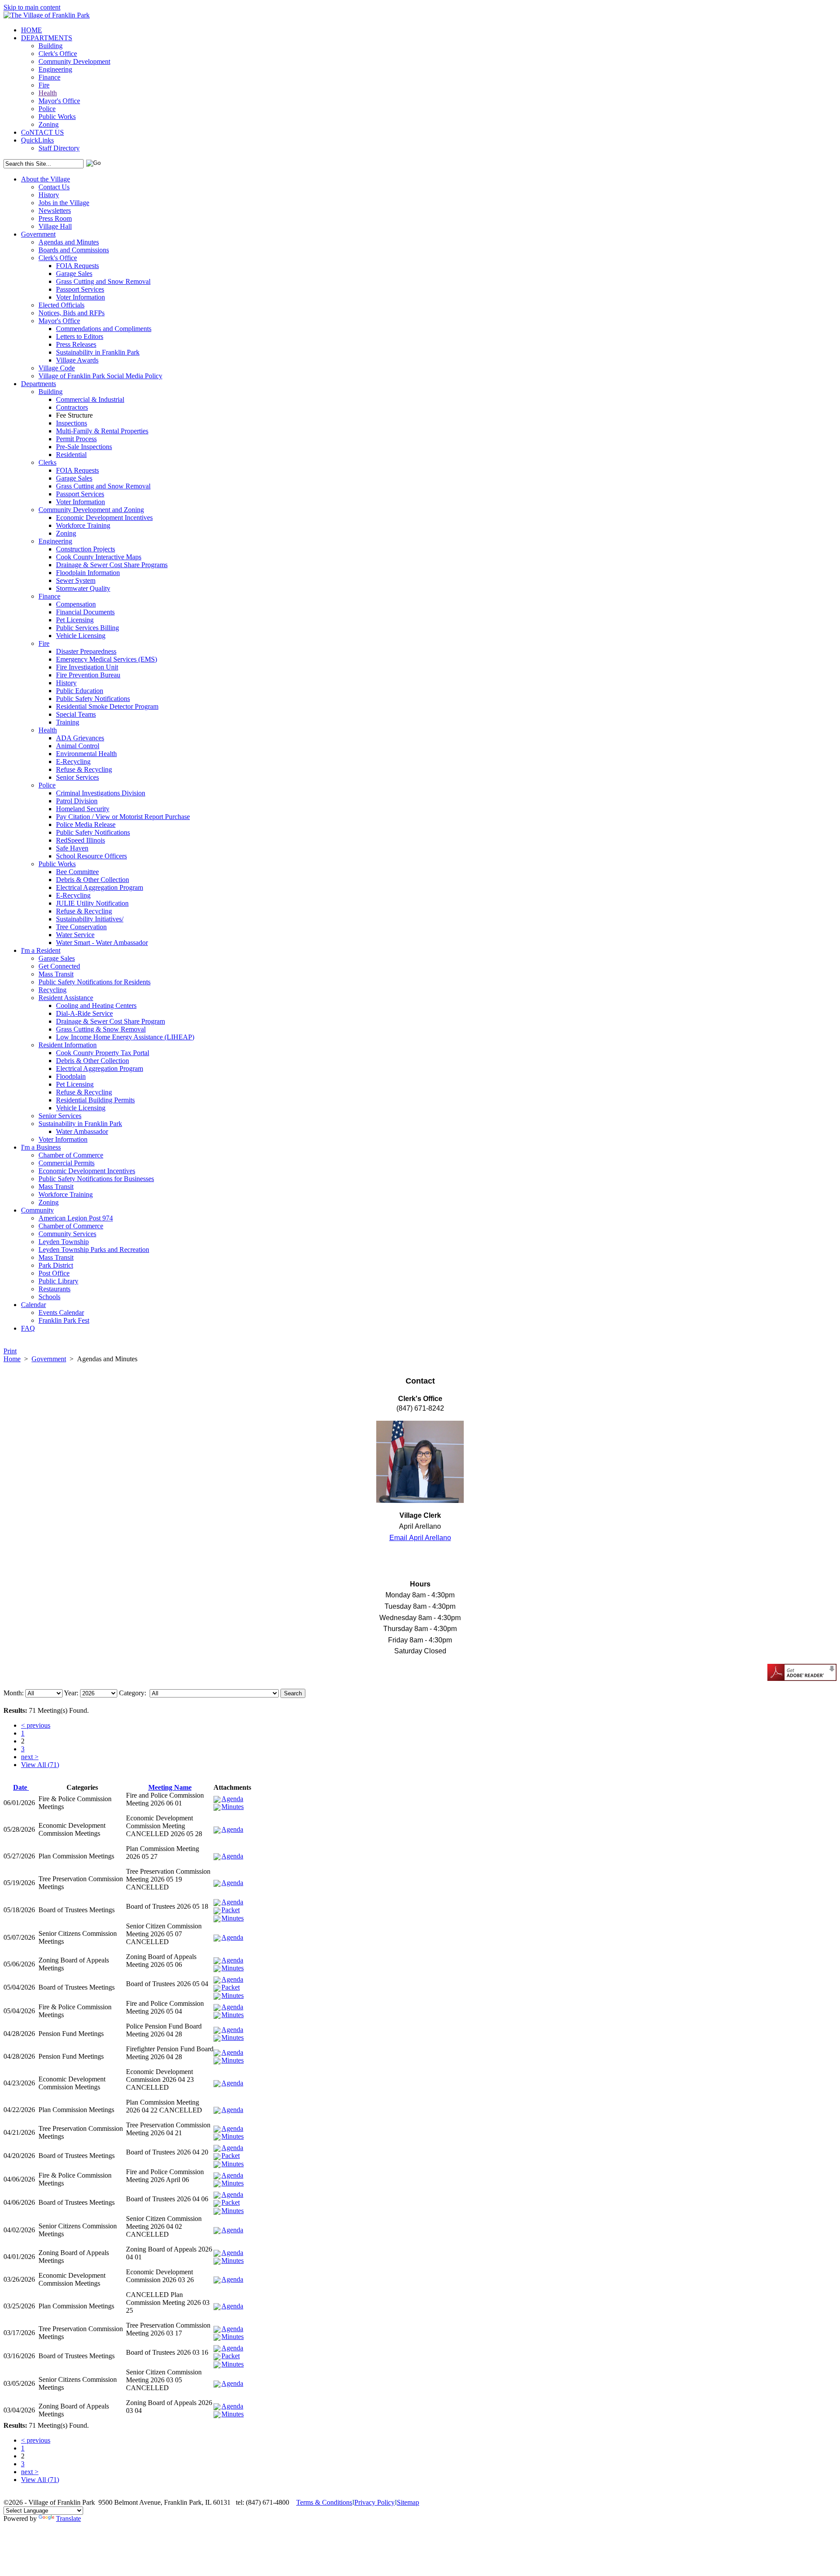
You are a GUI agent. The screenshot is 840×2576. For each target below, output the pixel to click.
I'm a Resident (41, 950)
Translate (68, 2518)
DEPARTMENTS (47, 38)
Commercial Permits (66, 1163)
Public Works (57, 117)
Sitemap (408, 2502)
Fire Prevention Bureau (88, 675)
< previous (36, 1725)
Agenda (232, 1799)
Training (68, 722)
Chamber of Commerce (71, 1155)
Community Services (67, 1234)
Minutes (233, 1807)
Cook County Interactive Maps (99, 557)
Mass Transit (56, 974)
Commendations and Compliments (104, 329)
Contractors (72, 407)
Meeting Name (170, 1787)
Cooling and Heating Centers (96, 1006)
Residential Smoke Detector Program (107, 706)
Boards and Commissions (74, 250)
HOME (31, 30)
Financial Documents (85, 612)
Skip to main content (32, 7)
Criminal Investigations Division (101, 793)
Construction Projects (86, 549)
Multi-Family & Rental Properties (102, 431)
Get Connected (59, 966)
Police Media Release (86, 824)
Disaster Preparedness (86, 651)
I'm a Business (41, 1147)
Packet (231, 1910)
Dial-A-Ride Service (84, 1013)
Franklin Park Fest (64, 1320)
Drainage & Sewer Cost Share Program (110, 1021)
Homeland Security (83, 809)
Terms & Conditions (324, 2502)
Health (48, 93)
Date (21, 1787)
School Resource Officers (91, 856)
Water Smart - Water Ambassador (102, 943)
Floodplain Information (88, 573)
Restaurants (54, 1289)
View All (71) (40, 1765)
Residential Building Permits (95, 1100)
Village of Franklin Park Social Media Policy (100, 376)
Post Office (54, 1273)
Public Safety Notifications (93, 699)
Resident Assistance (66, 998)
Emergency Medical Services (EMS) (107, 659)
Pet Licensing (75, 620)
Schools (49, 1297)
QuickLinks (37, 140)
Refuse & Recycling (84, 769)
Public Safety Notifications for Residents (94, 982)
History (49, 195)
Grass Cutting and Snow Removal (103, 281)
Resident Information (68, 1045)
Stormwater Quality (83, 588)
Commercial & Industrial (90, 399)
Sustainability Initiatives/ (90, 919)
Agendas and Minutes (69, 242)
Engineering (55, 69)
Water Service (75, 935)
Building (51, 46)
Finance (49, 77)
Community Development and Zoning (91, 510)
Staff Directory (59, 148)
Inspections (72, 423)
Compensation (76, 604)
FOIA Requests (77, 266)
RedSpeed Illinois (80, 840)
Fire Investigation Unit (87, 667)
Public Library (58, 1281)
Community (37, 1210)
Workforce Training (83, 525)
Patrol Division (77, 801)
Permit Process (76, 439)
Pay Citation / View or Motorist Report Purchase (123, 817)
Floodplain (71, 1076)
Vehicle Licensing (81, 636)
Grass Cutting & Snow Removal (101, 1029)
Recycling (52, 990)
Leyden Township (64, 1242)
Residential (71, 455)
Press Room (55, 218)
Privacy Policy (374, 2502)
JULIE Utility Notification (92, 903)
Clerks (47, 462)
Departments (38, 384)
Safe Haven (72, 848)
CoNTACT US (42, 132)
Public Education (80, 691)
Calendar (33, 1305)
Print (10, 1351)
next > (30, 1757)
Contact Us (54, 187)
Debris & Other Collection (93, 880)
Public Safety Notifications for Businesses (96, 1179)
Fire (44, 85)
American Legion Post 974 (76, 1218)
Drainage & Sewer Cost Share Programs (112, 565)
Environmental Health (86, 754)
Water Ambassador (82, 1131)
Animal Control (78, 746)
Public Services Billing (87, 628)
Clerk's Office (58, 54)
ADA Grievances (80, 738)
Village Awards (77, 360)
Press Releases (76, 344)
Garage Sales (74, 274)
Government (38, 234)
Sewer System (76, 580)
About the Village (45, 179)
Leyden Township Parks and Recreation (94, 1250)
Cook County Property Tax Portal (103, 1053)
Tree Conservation (81, 927)
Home (12, 1359)
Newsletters (55, 211)
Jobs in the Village (64, 203)
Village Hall (55, 226)
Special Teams (76, 714)
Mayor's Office (59, 101)
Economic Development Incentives (104, 518)
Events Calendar (61, 1312)
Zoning (49, 124)
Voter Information (80, 297)
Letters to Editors (80, 336)
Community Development (74, 61)
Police (47, 109)
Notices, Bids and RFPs (72, 313)
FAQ (28, 1328)
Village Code (57, 368)
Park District (56, 1265)
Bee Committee (77, 872)
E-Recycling (73, 762)
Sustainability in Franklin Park (98, 352)
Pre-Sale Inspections (84, 447)
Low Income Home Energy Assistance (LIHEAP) (125, 1037)
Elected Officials (61, 305)
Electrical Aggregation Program (100, 887)
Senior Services (77, 777)
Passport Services (80, 289)
